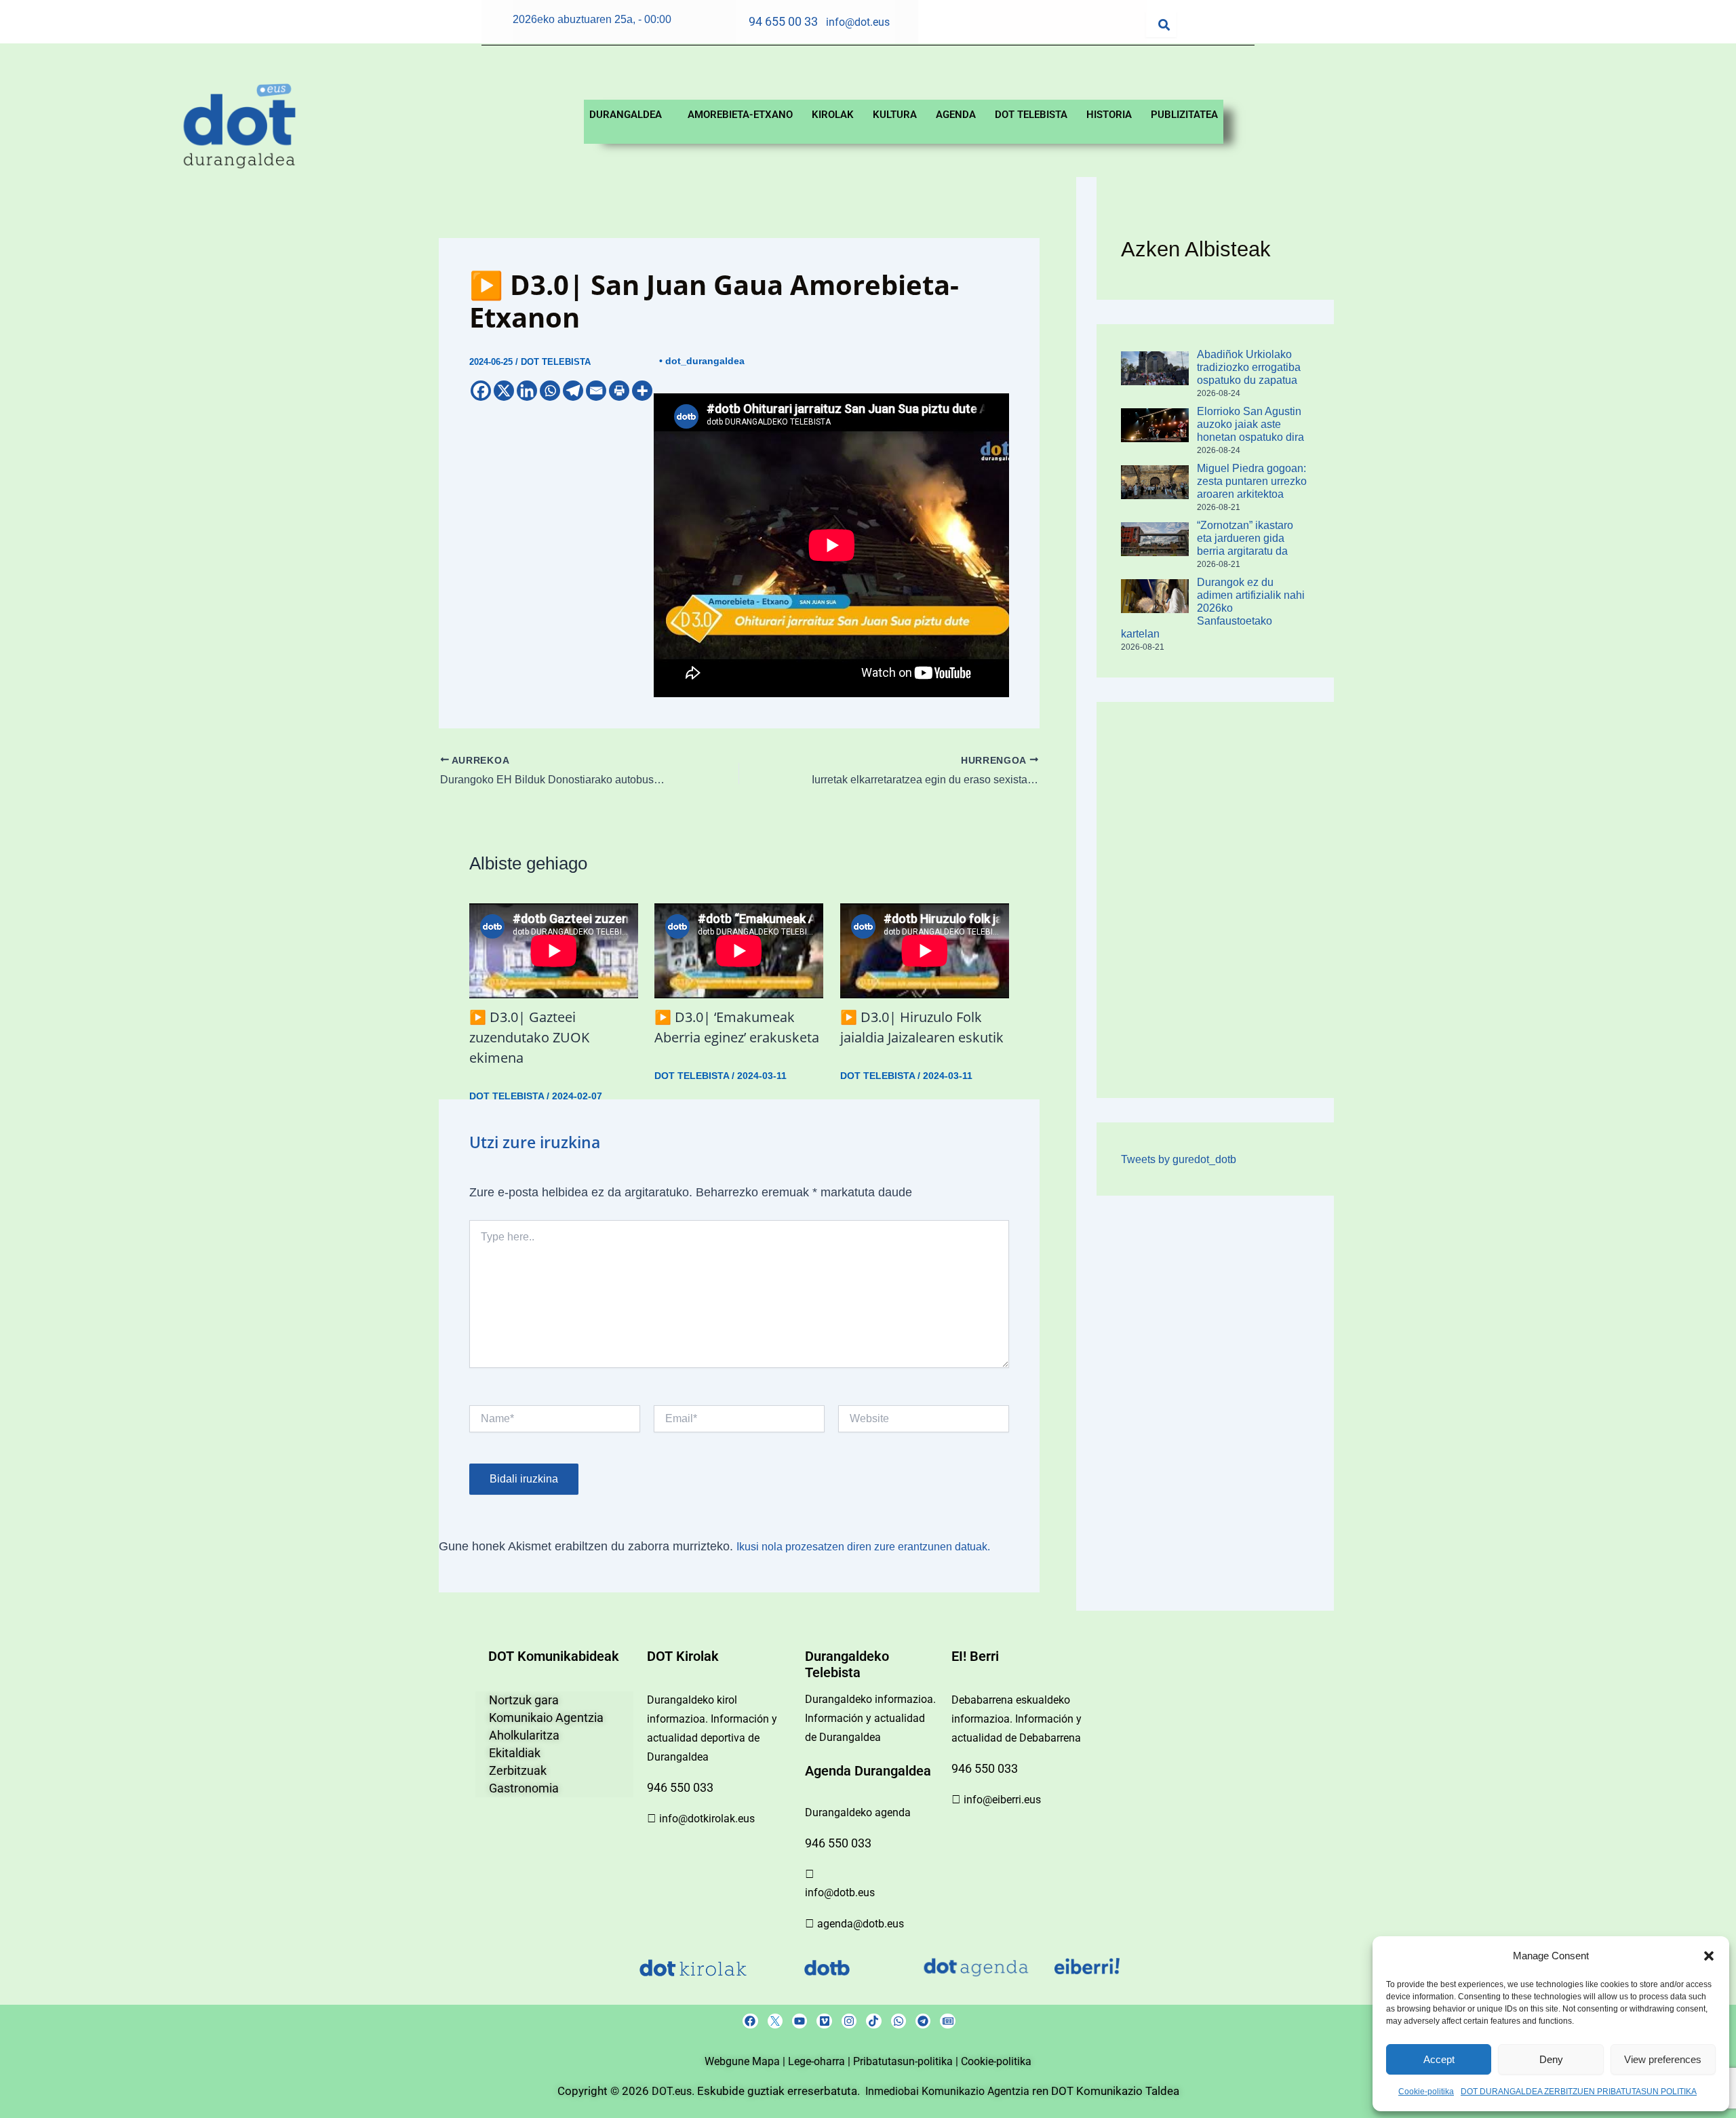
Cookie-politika (1426, 2092)
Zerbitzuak (518, 1770)
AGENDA (956, 115)
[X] (504, 391)
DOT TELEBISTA (1031, 115)
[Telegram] (573, 391)
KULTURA (895, 115)
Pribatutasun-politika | (907, 2061)
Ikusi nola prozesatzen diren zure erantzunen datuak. (863, 1547)
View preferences (1663, 2059)
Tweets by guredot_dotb (1179, 1159)
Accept (1439, 2059)
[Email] (596, 391)
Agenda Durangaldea (868, 1771)
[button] (1709, 1956)
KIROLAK (833, 115)
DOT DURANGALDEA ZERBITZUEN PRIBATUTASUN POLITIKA (1579, 2092)
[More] (642, 391)
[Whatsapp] (550, 391)
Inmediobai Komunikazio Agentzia (949, 2091)
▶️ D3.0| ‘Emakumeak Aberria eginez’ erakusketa (737, 1027)
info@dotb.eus (840, 1893)
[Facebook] (481, 391)
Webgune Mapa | (746, 2061)
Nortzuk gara (524, 1700)
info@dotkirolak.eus (707, 1819)
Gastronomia (524, 1788)
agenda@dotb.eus (861, 1924)
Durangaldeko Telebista (847, 1664)
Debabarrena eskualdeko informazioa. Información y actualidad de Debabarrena (1017, 1719)
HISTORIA (1109, 115)
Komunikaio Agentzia (546, 1718)
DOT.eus (672, 2091)
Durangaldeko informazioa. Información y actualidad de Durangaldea (870, 1718)
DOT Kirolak (683, 1656)
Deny (1551, 2059)
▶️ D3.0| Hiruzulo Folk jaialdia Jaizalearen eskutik (922, 1027)
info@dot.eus (858, 22)
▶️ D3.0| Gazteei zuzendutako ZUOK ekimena (529, 1037)
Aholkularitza (524, 1735)
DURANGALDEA (626, 115)
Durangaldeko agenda (858, 1812)
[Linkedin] (527, 391)
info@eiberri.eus (1002, 1800)
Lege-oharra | (821, 2061)
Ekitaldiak (515, 1753)
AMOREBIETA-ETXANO (740, 115)
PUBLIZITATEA (1184, 115)
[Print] (619, 391)
